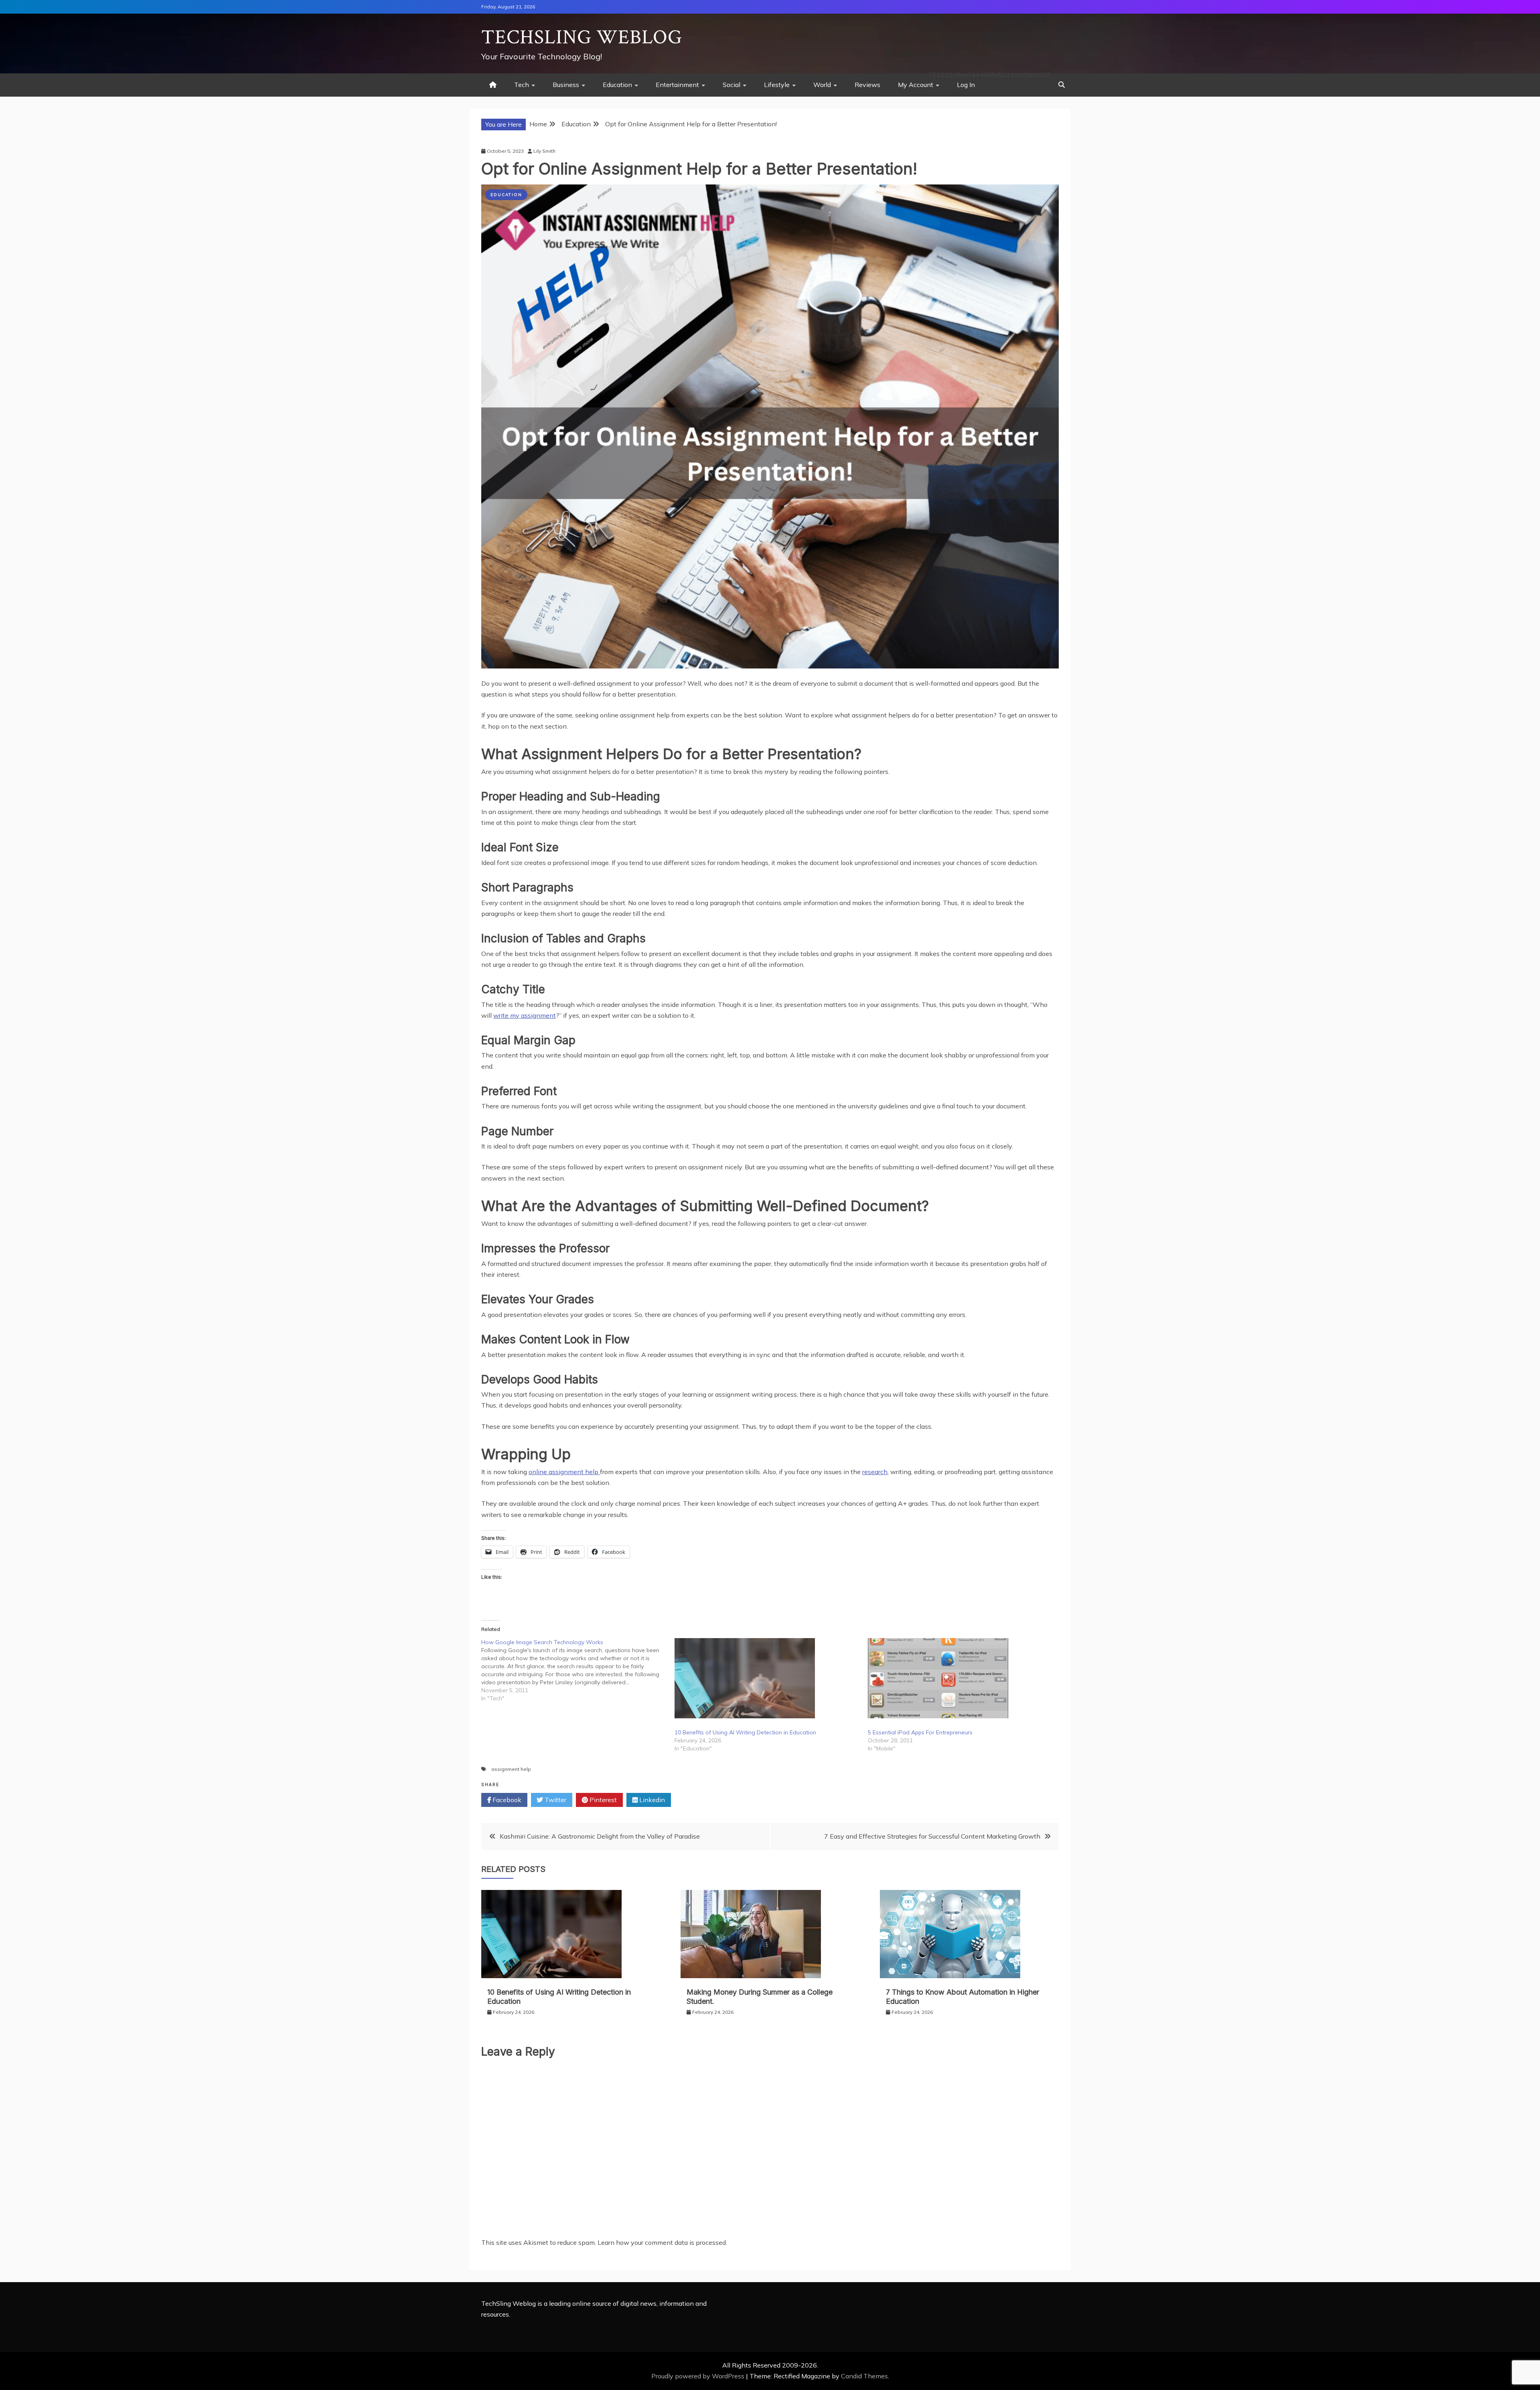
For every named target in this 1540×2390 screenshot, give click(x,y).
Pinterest (602, 1800)
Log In (966, 85)
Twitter (555, 1800)
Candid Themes (864, 2376)
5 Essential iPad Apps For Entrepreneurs (920, 1732)
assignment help (511, 1769)
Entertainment (677, 85)
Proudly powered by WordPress (699, 2376)
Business (566, 85)
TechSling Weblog (582, 37)
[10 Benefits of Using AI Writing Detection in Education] (767, 1678)
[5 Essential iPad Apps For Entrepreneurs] (960, 1678)
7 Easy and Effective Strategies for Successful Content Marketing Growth (932, 1836)
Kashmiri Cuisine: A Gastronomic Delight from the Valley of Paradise (600, 1836)
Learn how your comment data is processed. (662, 2242)
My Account (916, 85)
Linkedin (651, 1800)
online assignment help (564, 1472)
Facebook (506, 1800)
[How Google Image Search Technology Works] (578, 1670)
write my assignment (525, 1015)
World (822, 85)
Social (731, 85)
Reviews (867, 85)
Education (617, 85)
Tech (522, 85)
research (875, 1472)
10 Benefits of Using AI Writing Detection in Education (745, 1732)
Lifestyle (777, 85)
